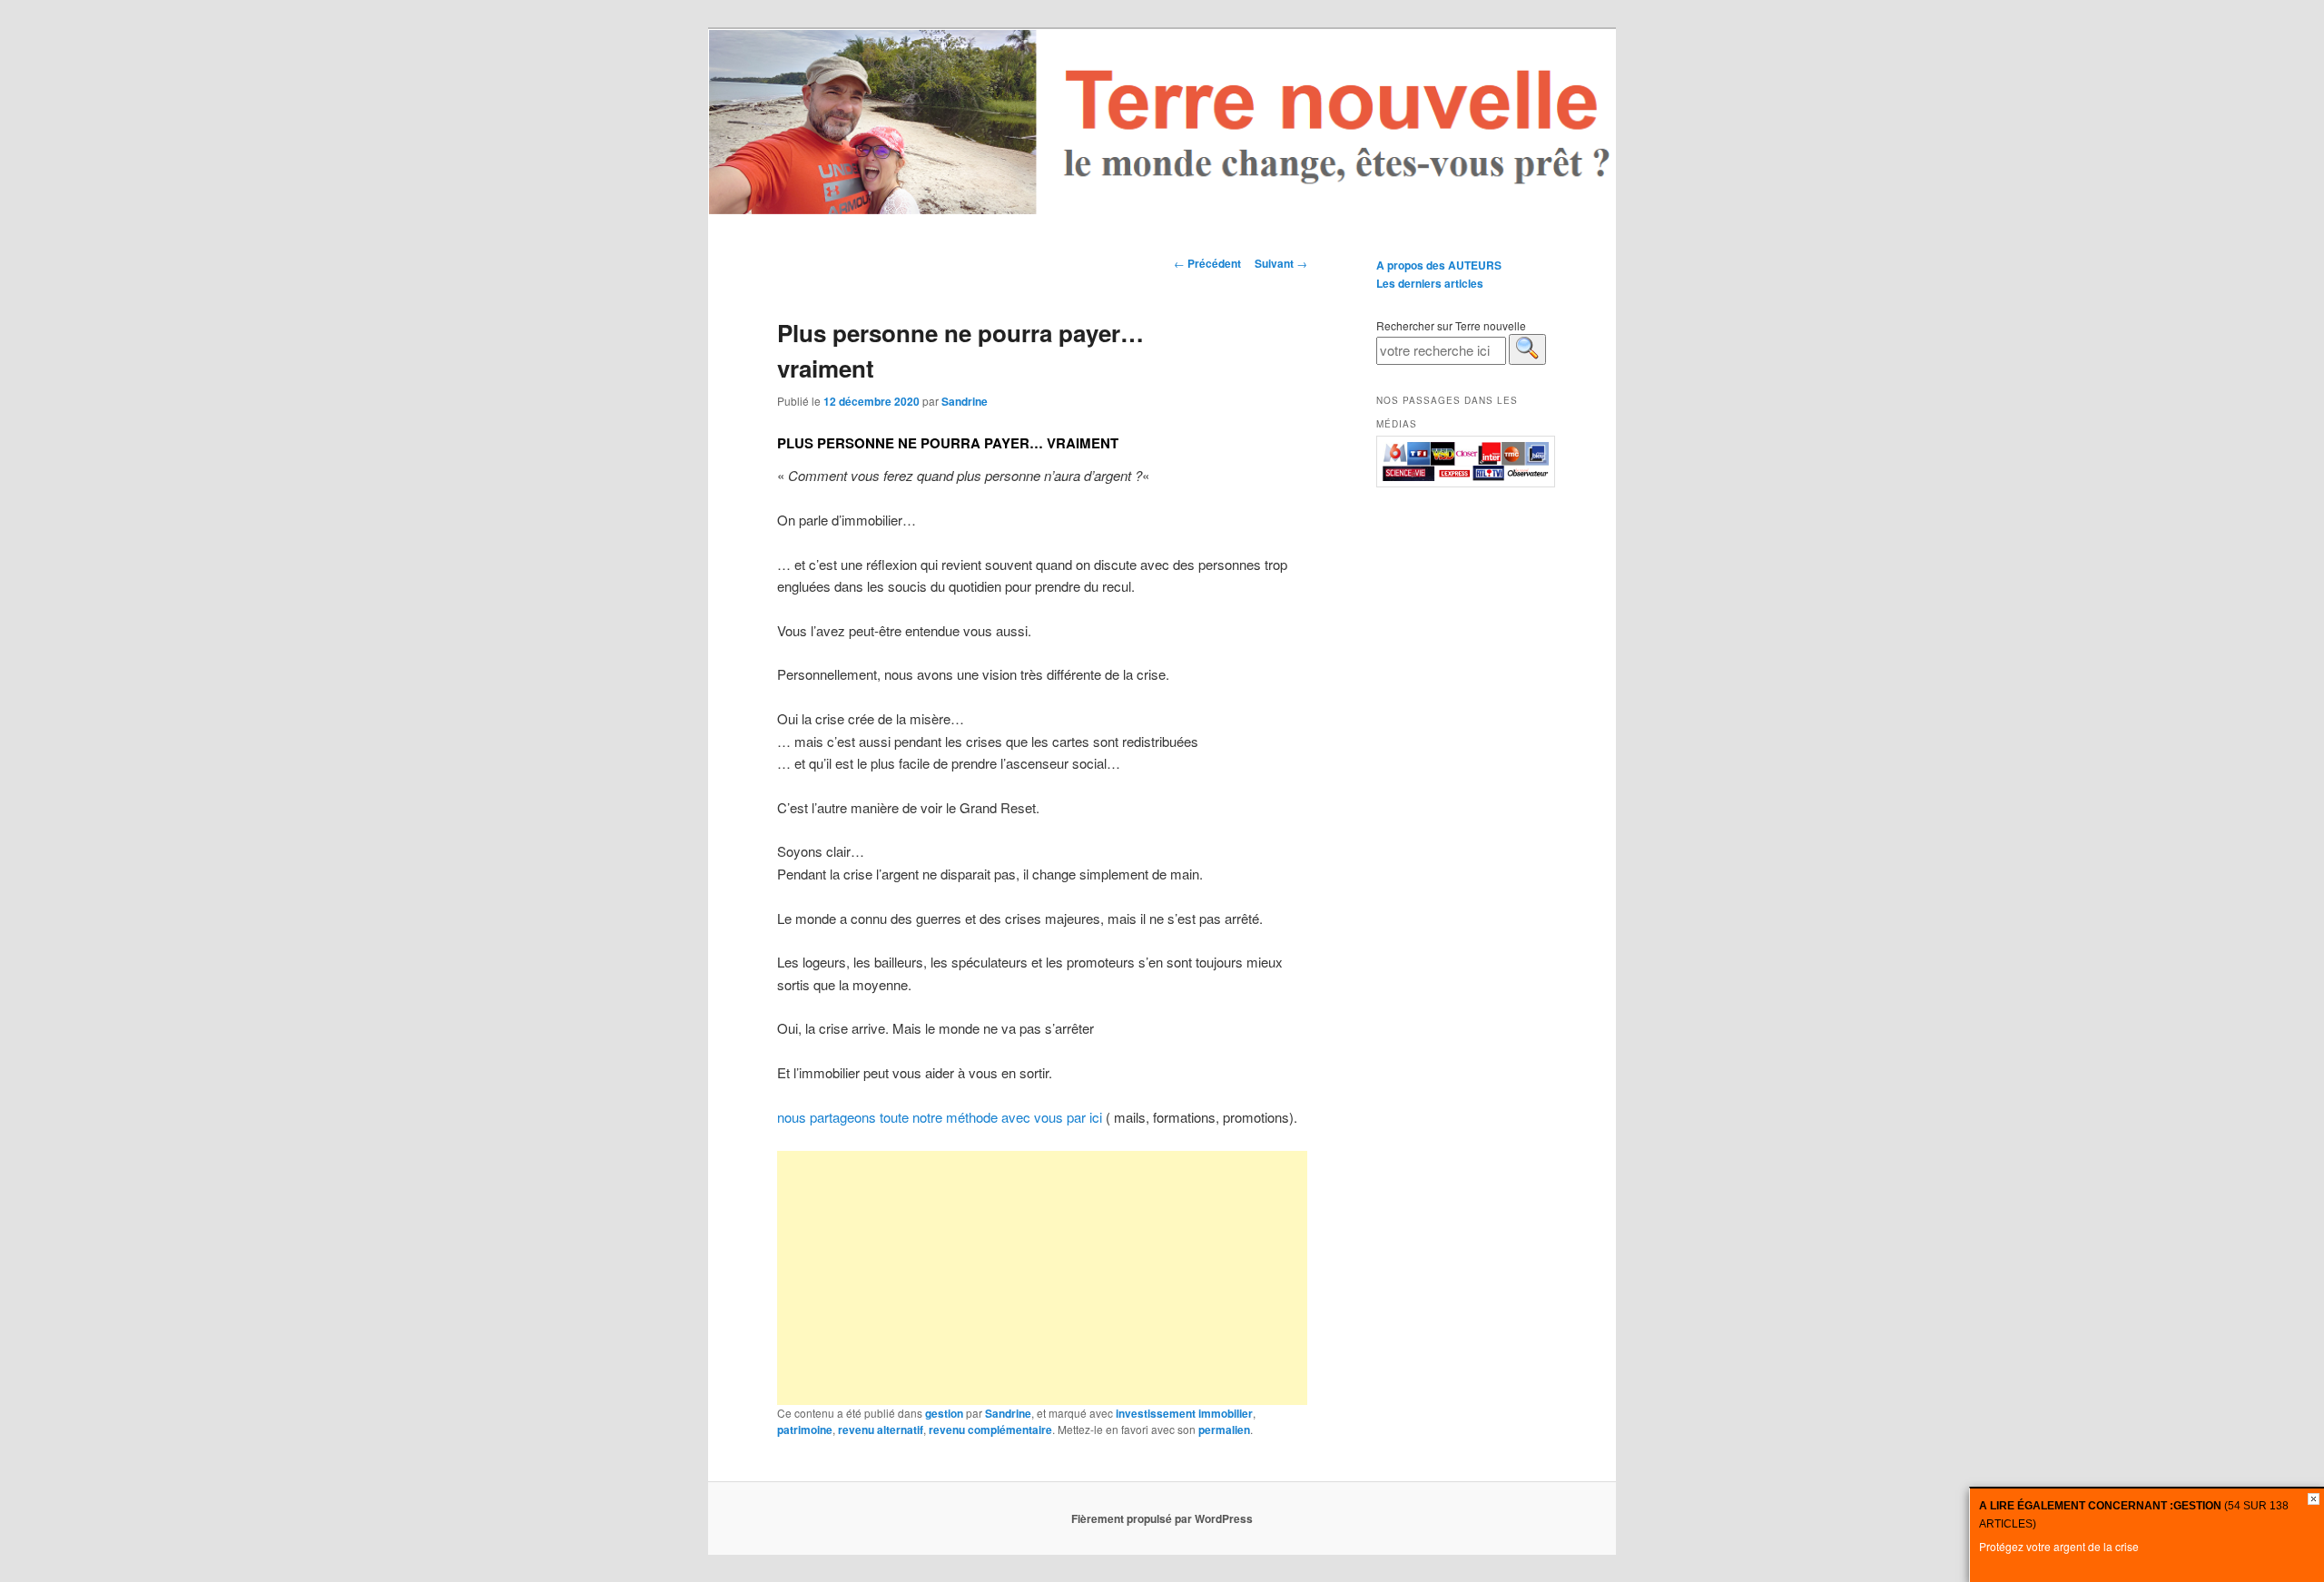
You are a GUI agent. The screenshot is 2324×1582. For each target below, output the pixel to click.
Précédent (1207, 263)
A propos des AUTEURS (1439, 265)
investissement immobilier (1184, 1413)
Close (2314, 1499)
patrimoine (805, 1430)
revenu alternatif (881, 1430)
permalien (1224, 1430)
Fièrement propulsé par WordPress (1162, 1518)
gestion (944, 1413)
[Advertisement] (1042, 1278)
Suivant (1281, 263)
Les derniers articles (1430, 283)
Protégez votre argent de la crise (2059, 1546)
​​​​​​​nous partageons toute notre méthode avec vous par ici (940, 1117)
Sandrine (965, 401)
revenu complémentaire (990, 1430)
